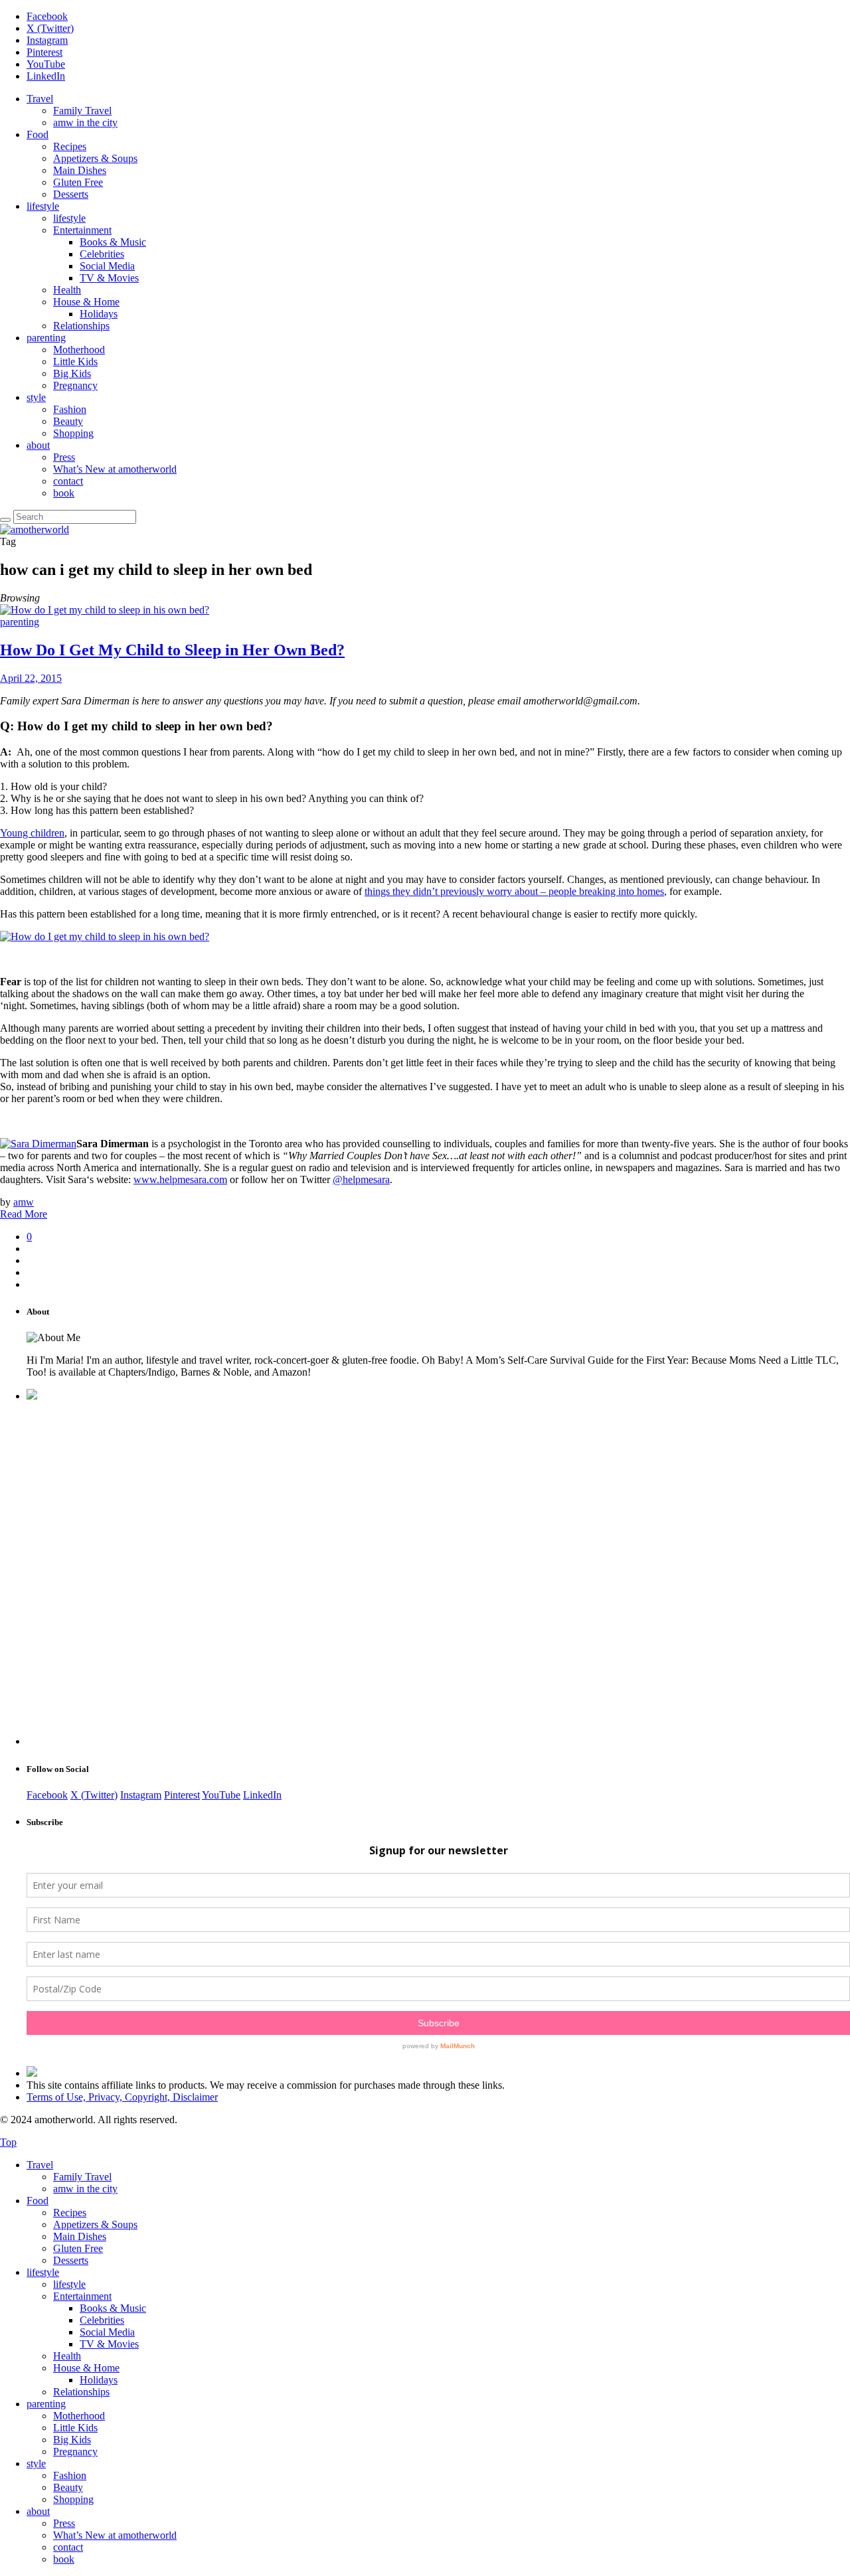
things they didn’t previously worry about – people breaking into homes (514, 891)
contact (68, 481)
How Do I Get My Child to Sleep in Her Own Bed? (172, 650)
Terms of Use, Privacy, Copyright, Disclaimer (122, 2097)
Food (38, 134)
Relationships (81, 326)
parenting (46, 338)
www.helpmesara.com (180, 1179)
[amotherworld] (35, 529)
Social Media (107, 266)
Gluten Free (78, 182)
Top (8, 2142)
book (64, 493)
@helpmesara (361, 1179)
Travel (40, 99)
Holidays (99, 314)
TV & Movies (109, 278)
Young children (32, 833)
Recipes (70, 146)
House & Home (86, 302)
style (36, 397)
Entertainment (82, 230)
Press (64, 457)
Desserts (71, 194)
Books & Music (113, 242)
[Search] (5, 520)
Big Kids (72, 373)
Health (67, 290)
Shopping (73, 433)
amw (24, 1202)
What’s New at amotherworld (115, 469)
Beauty (68, 421)
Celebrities (102, 254)
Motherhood (79, 350)
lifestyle (43, 206)
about (38, 445)
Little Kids (75, 362)
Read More (24, 1214)
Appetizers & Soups (95, 158)
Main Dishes (80, 170)
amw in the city (85, 122)
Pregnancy (75, 385)
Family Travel (82, 111)
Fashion (70, 409)
